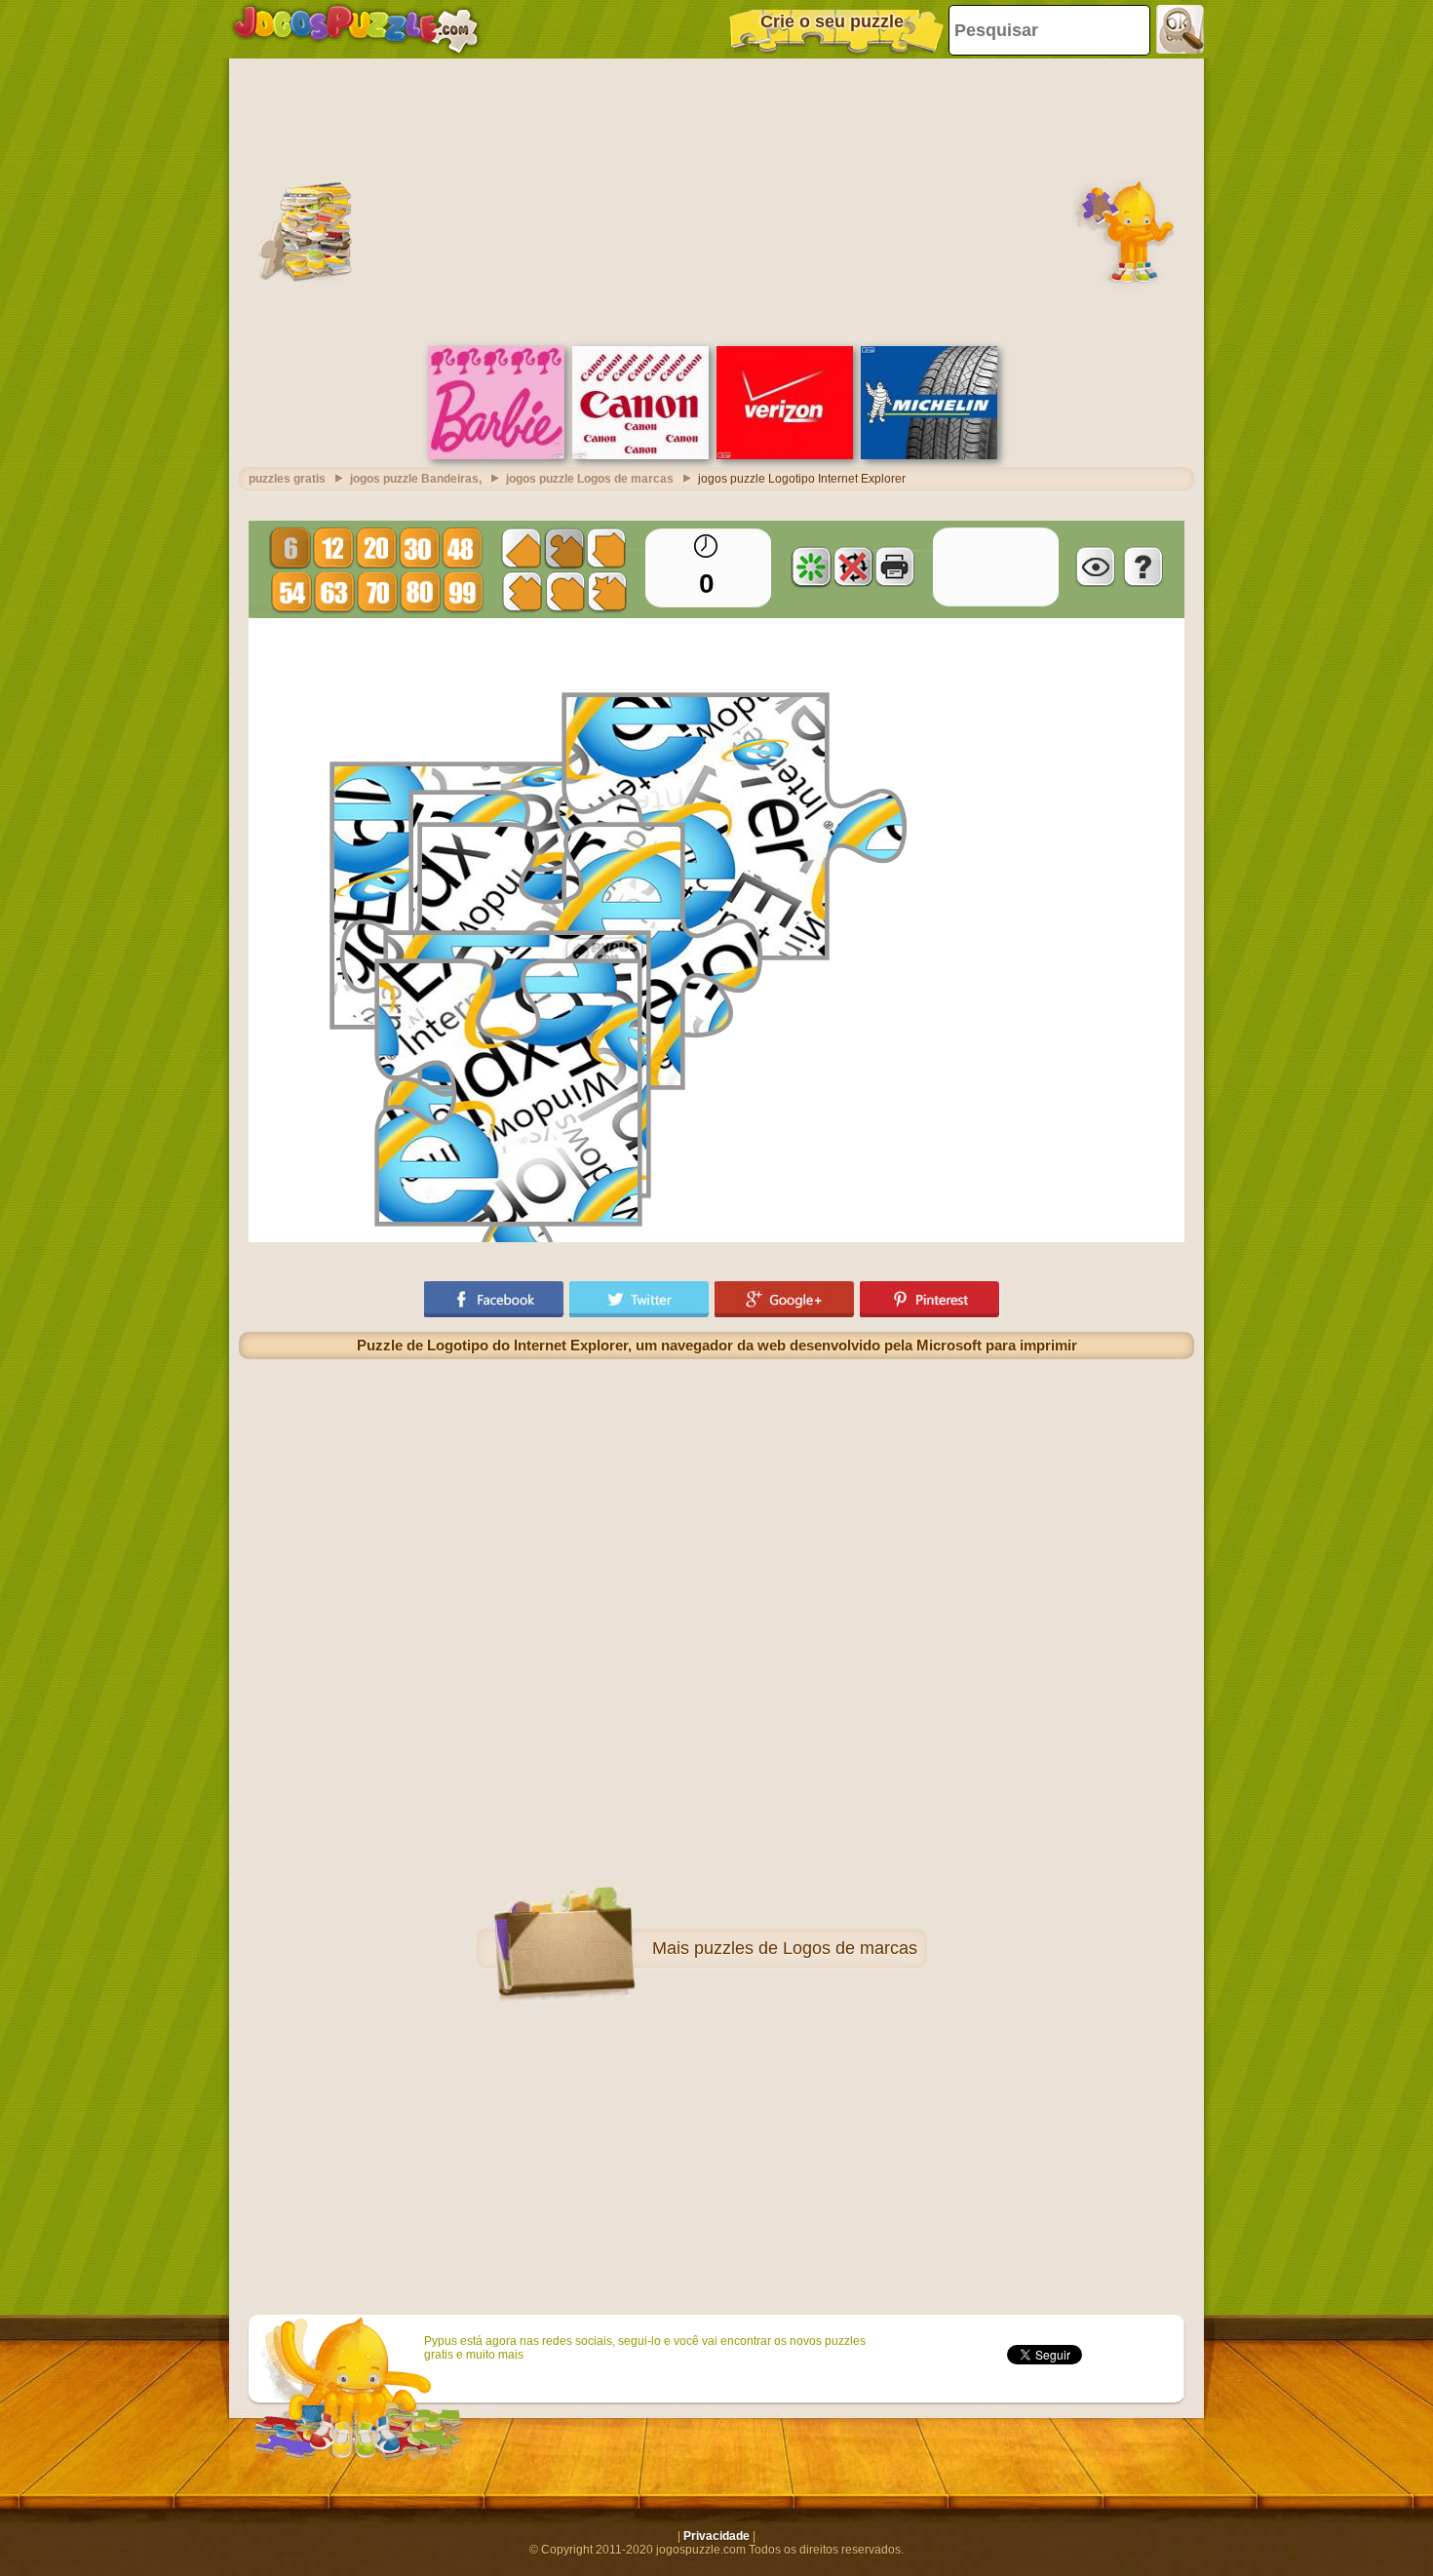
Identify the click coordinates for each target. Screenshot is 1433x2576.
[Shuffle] (811, 566)
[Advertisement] (716, 200)
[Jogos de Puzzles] (356, 29)
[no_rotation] (853, 566)
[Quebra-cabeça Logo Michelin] (929, 455)
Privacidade (716, 2536)
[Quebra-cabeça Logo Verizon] (785, 455)
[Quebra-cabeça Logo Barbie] (496, 455)
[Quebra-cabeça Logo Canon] (640, 455)
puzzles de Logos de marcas (806, 1948)
